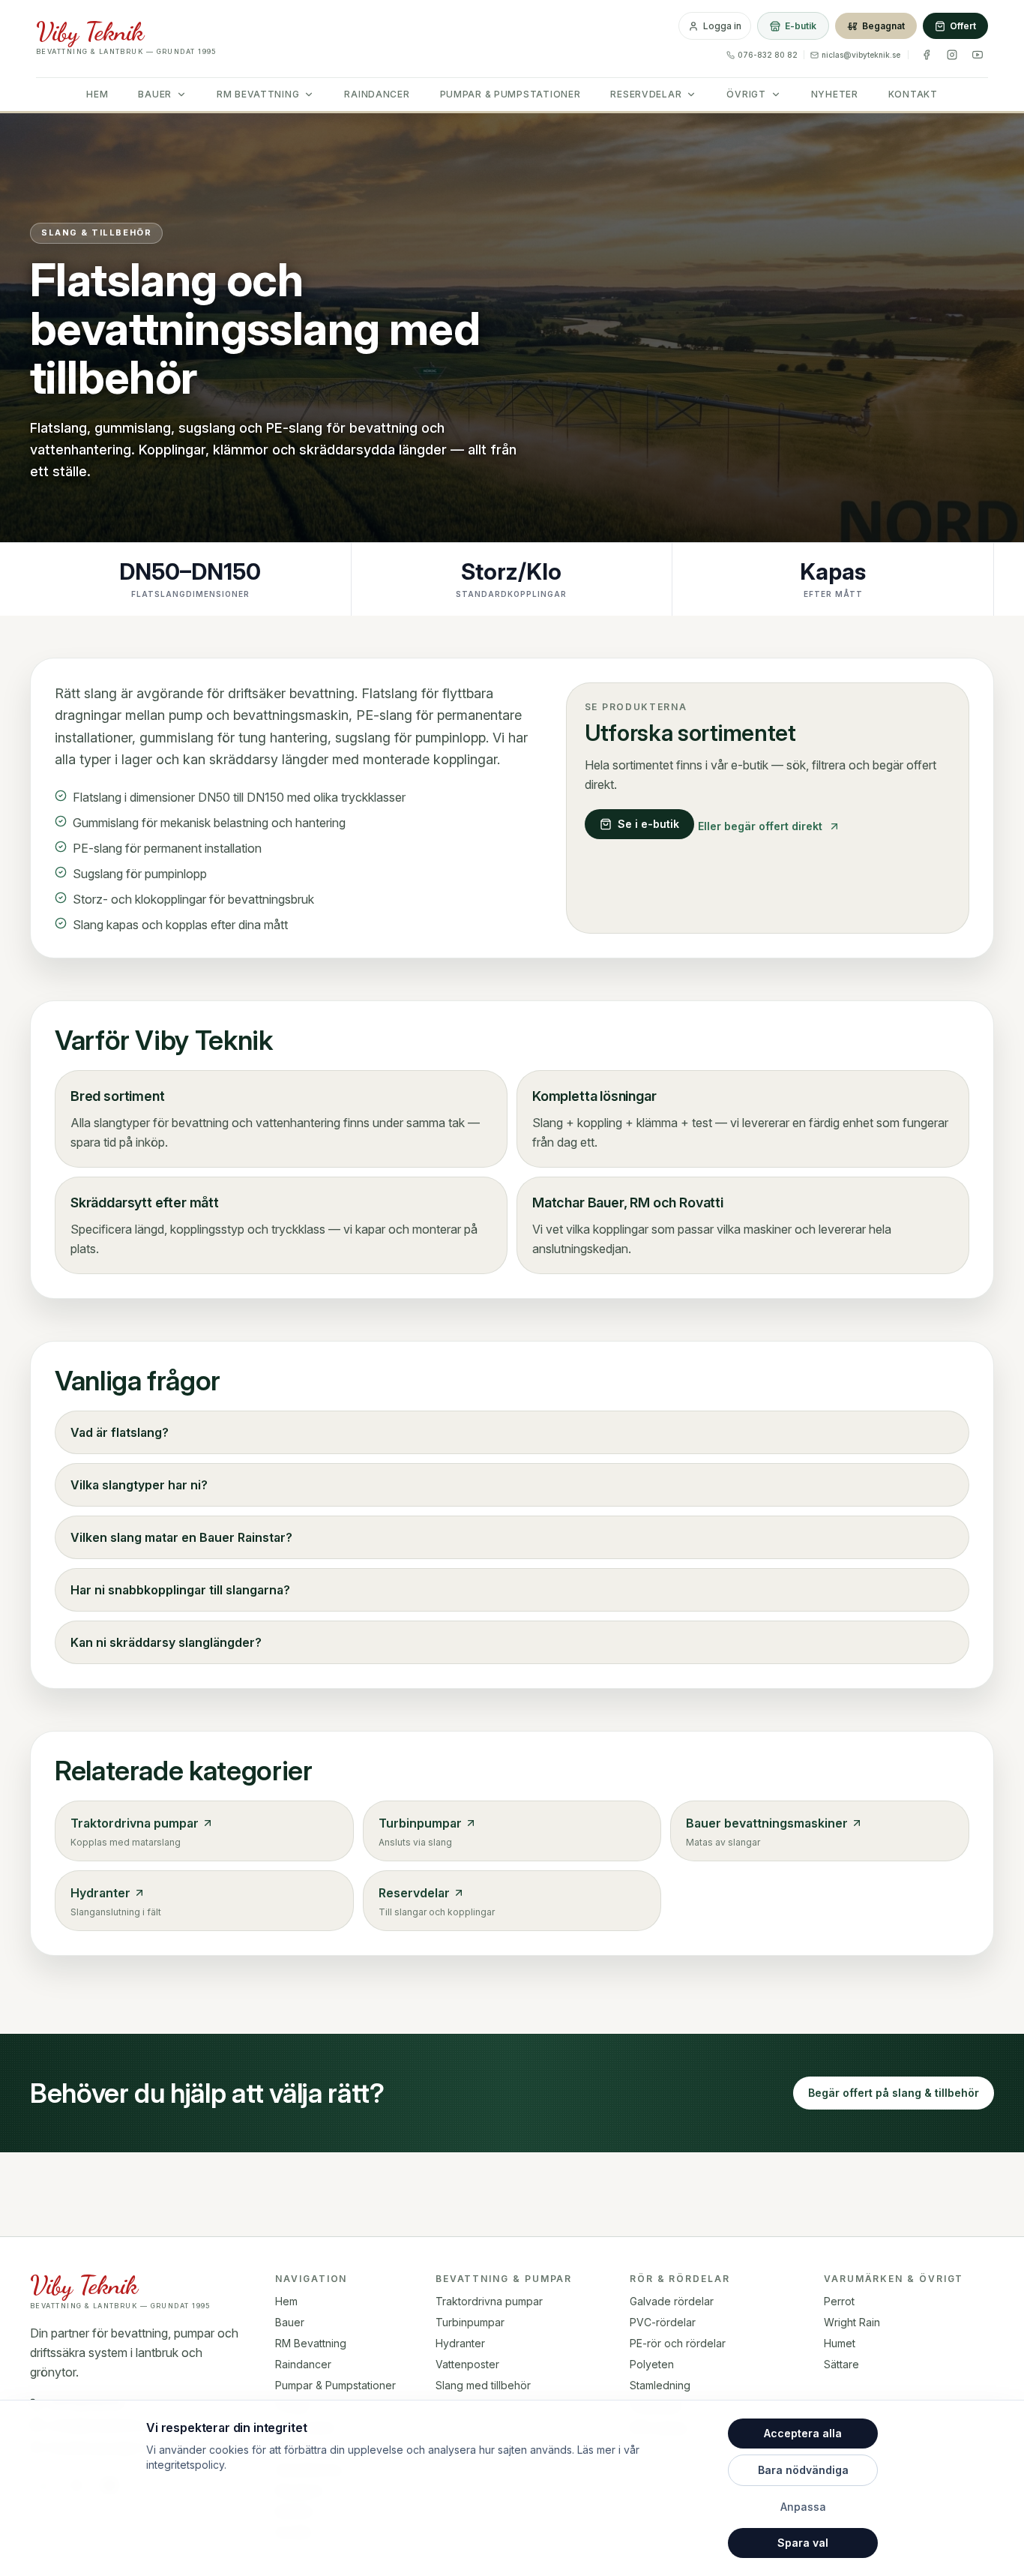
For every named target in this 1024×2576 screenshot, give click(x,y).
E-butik (801, 26)
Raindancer (377, 94)
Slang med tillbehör (483, 2385)
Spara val (803, 2543)
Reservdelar (646, 94)
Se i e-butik (648, 824)
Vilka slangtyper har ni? (139, 1485)
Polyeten (652, 2364)
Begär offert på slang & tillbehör (894, 2093)
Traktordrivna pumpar (489, 2301)
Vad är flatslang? (120, 1432)
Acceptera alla (803, 2433)
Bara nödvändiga (803, 2470)
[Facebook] (927, 55)
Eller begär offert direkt (760, 826)
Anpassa (803, 2507)
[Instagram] (952, 55)
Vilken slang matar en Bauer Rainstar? (181, 1537)
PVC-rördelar (663, 2322)
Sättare (841, 2364)
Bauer (155, 94)
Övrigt (746, 94)
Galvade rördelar (672, 2301)
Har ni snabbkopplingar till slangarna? (180, 1590)
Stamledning (660, 2385)
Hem (97, 94)
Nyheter (835, 94)
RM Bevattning (258, 94)
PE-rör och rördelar (678, 2343)
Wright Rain (852, 2322)
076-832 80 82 (768, 55)
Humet (840, 2343)
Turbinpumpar (470, 2322)
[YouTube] (978, 55)
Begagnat (883, 26)
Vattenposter (467, 2364)
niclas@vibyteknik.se (861, 55)
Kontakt (913, 94)
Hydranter (460, 2343)
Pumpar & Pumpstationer (511, 94)
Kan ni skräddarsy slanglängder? (166, 1642)
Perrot (839, 2301)
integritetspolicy (185, 2465)
